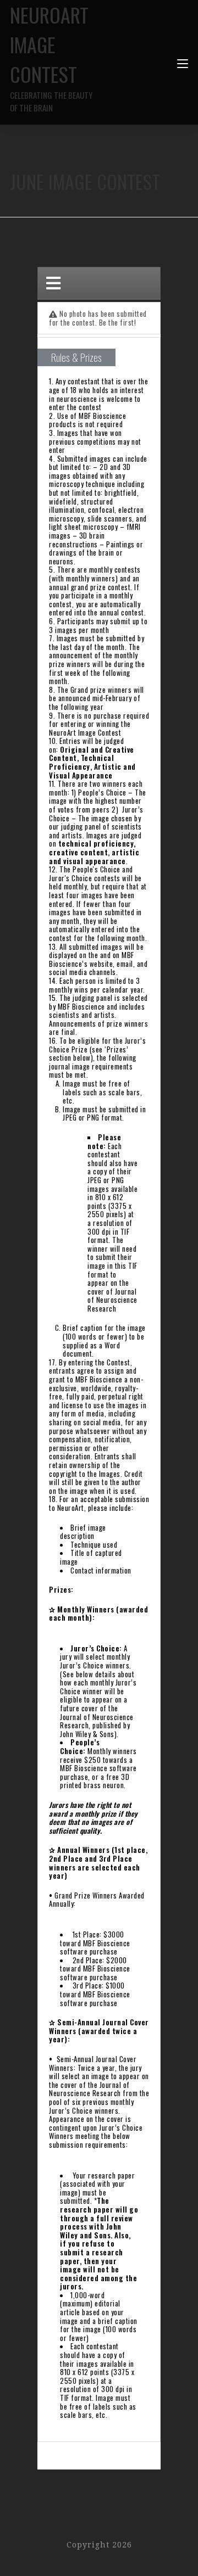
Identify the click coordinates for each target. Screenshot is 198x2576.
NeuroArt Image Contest (51, 57)
